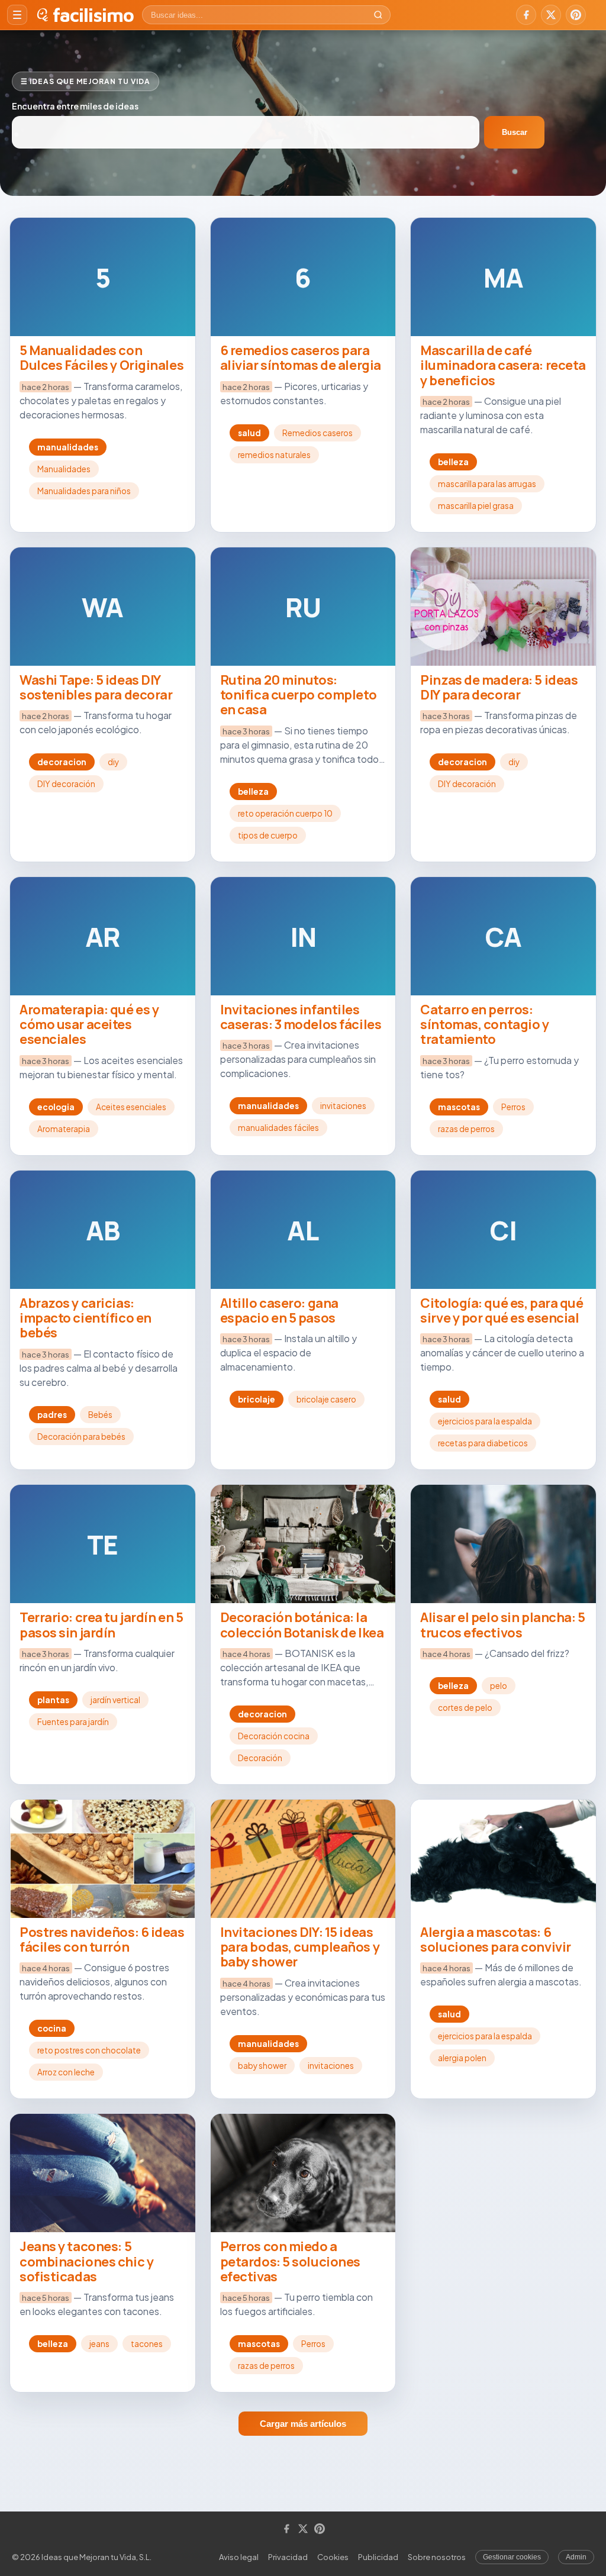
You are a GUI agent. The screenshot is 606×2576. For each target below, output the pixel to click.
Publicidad (378, 2557)
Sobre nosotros (437, 2557)
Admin (576, 2557)
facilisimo (93, 15)
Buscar (515, 132)
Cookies (333, 2557)
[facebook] (526, 15)
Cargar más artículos (303, 2424)
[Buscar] (378, 15)
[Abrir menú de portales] (17, 15)
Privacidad (288, 2557)
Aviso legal (239, 2557)
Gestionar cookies (512, 2557)
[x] (551, 15)
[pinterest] (576, 15)
